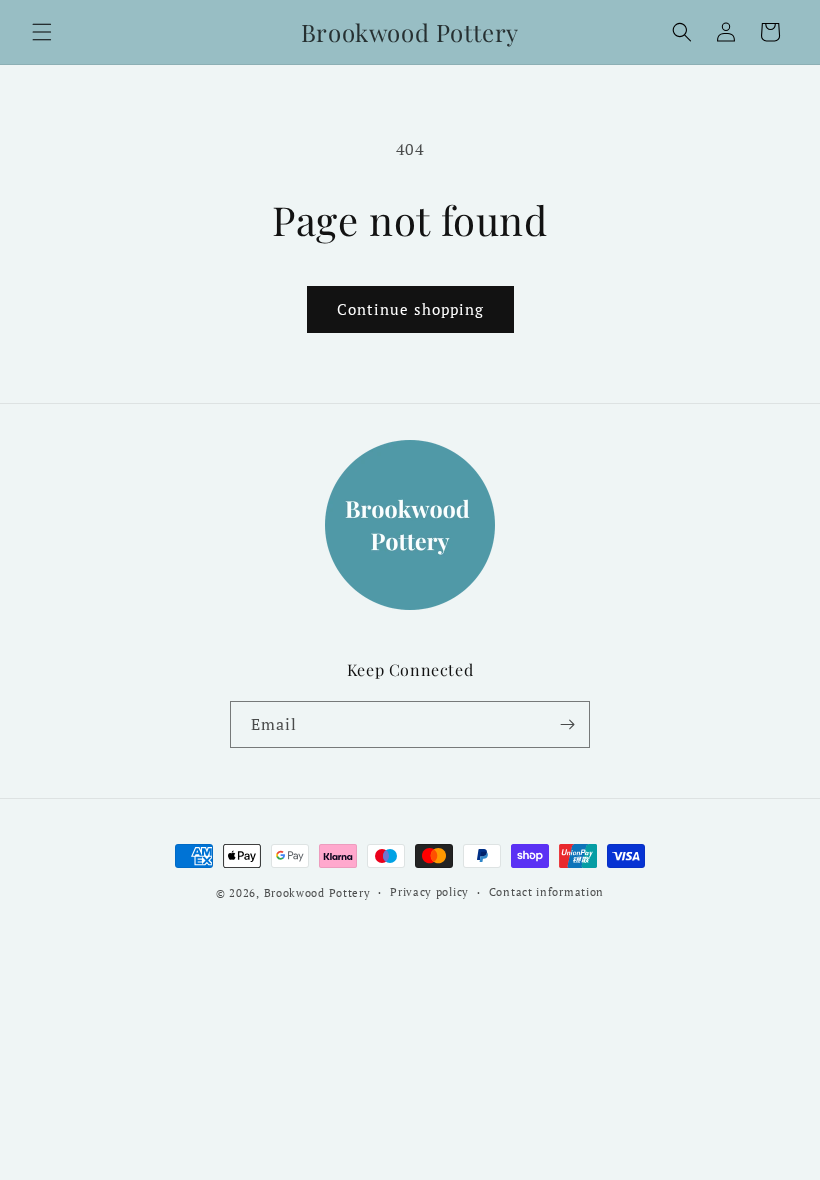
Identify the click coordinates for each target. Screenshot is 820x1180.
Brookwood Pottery (317, 893)
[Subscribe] (567, 724)
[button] (42, 32)
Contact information (546, 892)
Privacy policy (429, 892)
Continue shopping (410, 309)
